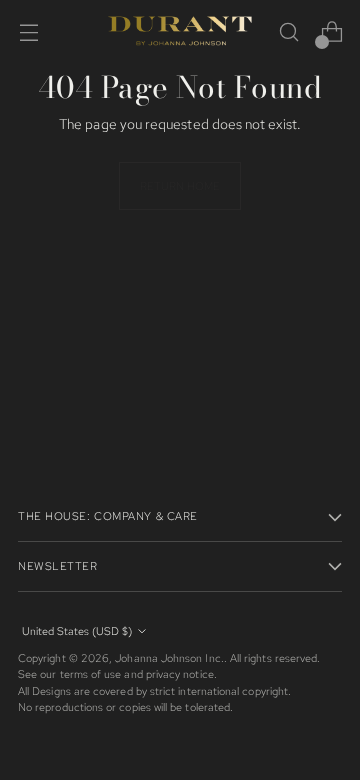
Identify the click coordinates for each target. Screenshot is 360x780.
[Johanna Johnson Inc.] (180, 32)
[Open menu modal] (28, 32)
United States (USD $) (77, 631)
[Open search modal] (288, 32)
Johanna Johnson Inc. (169, 658)
